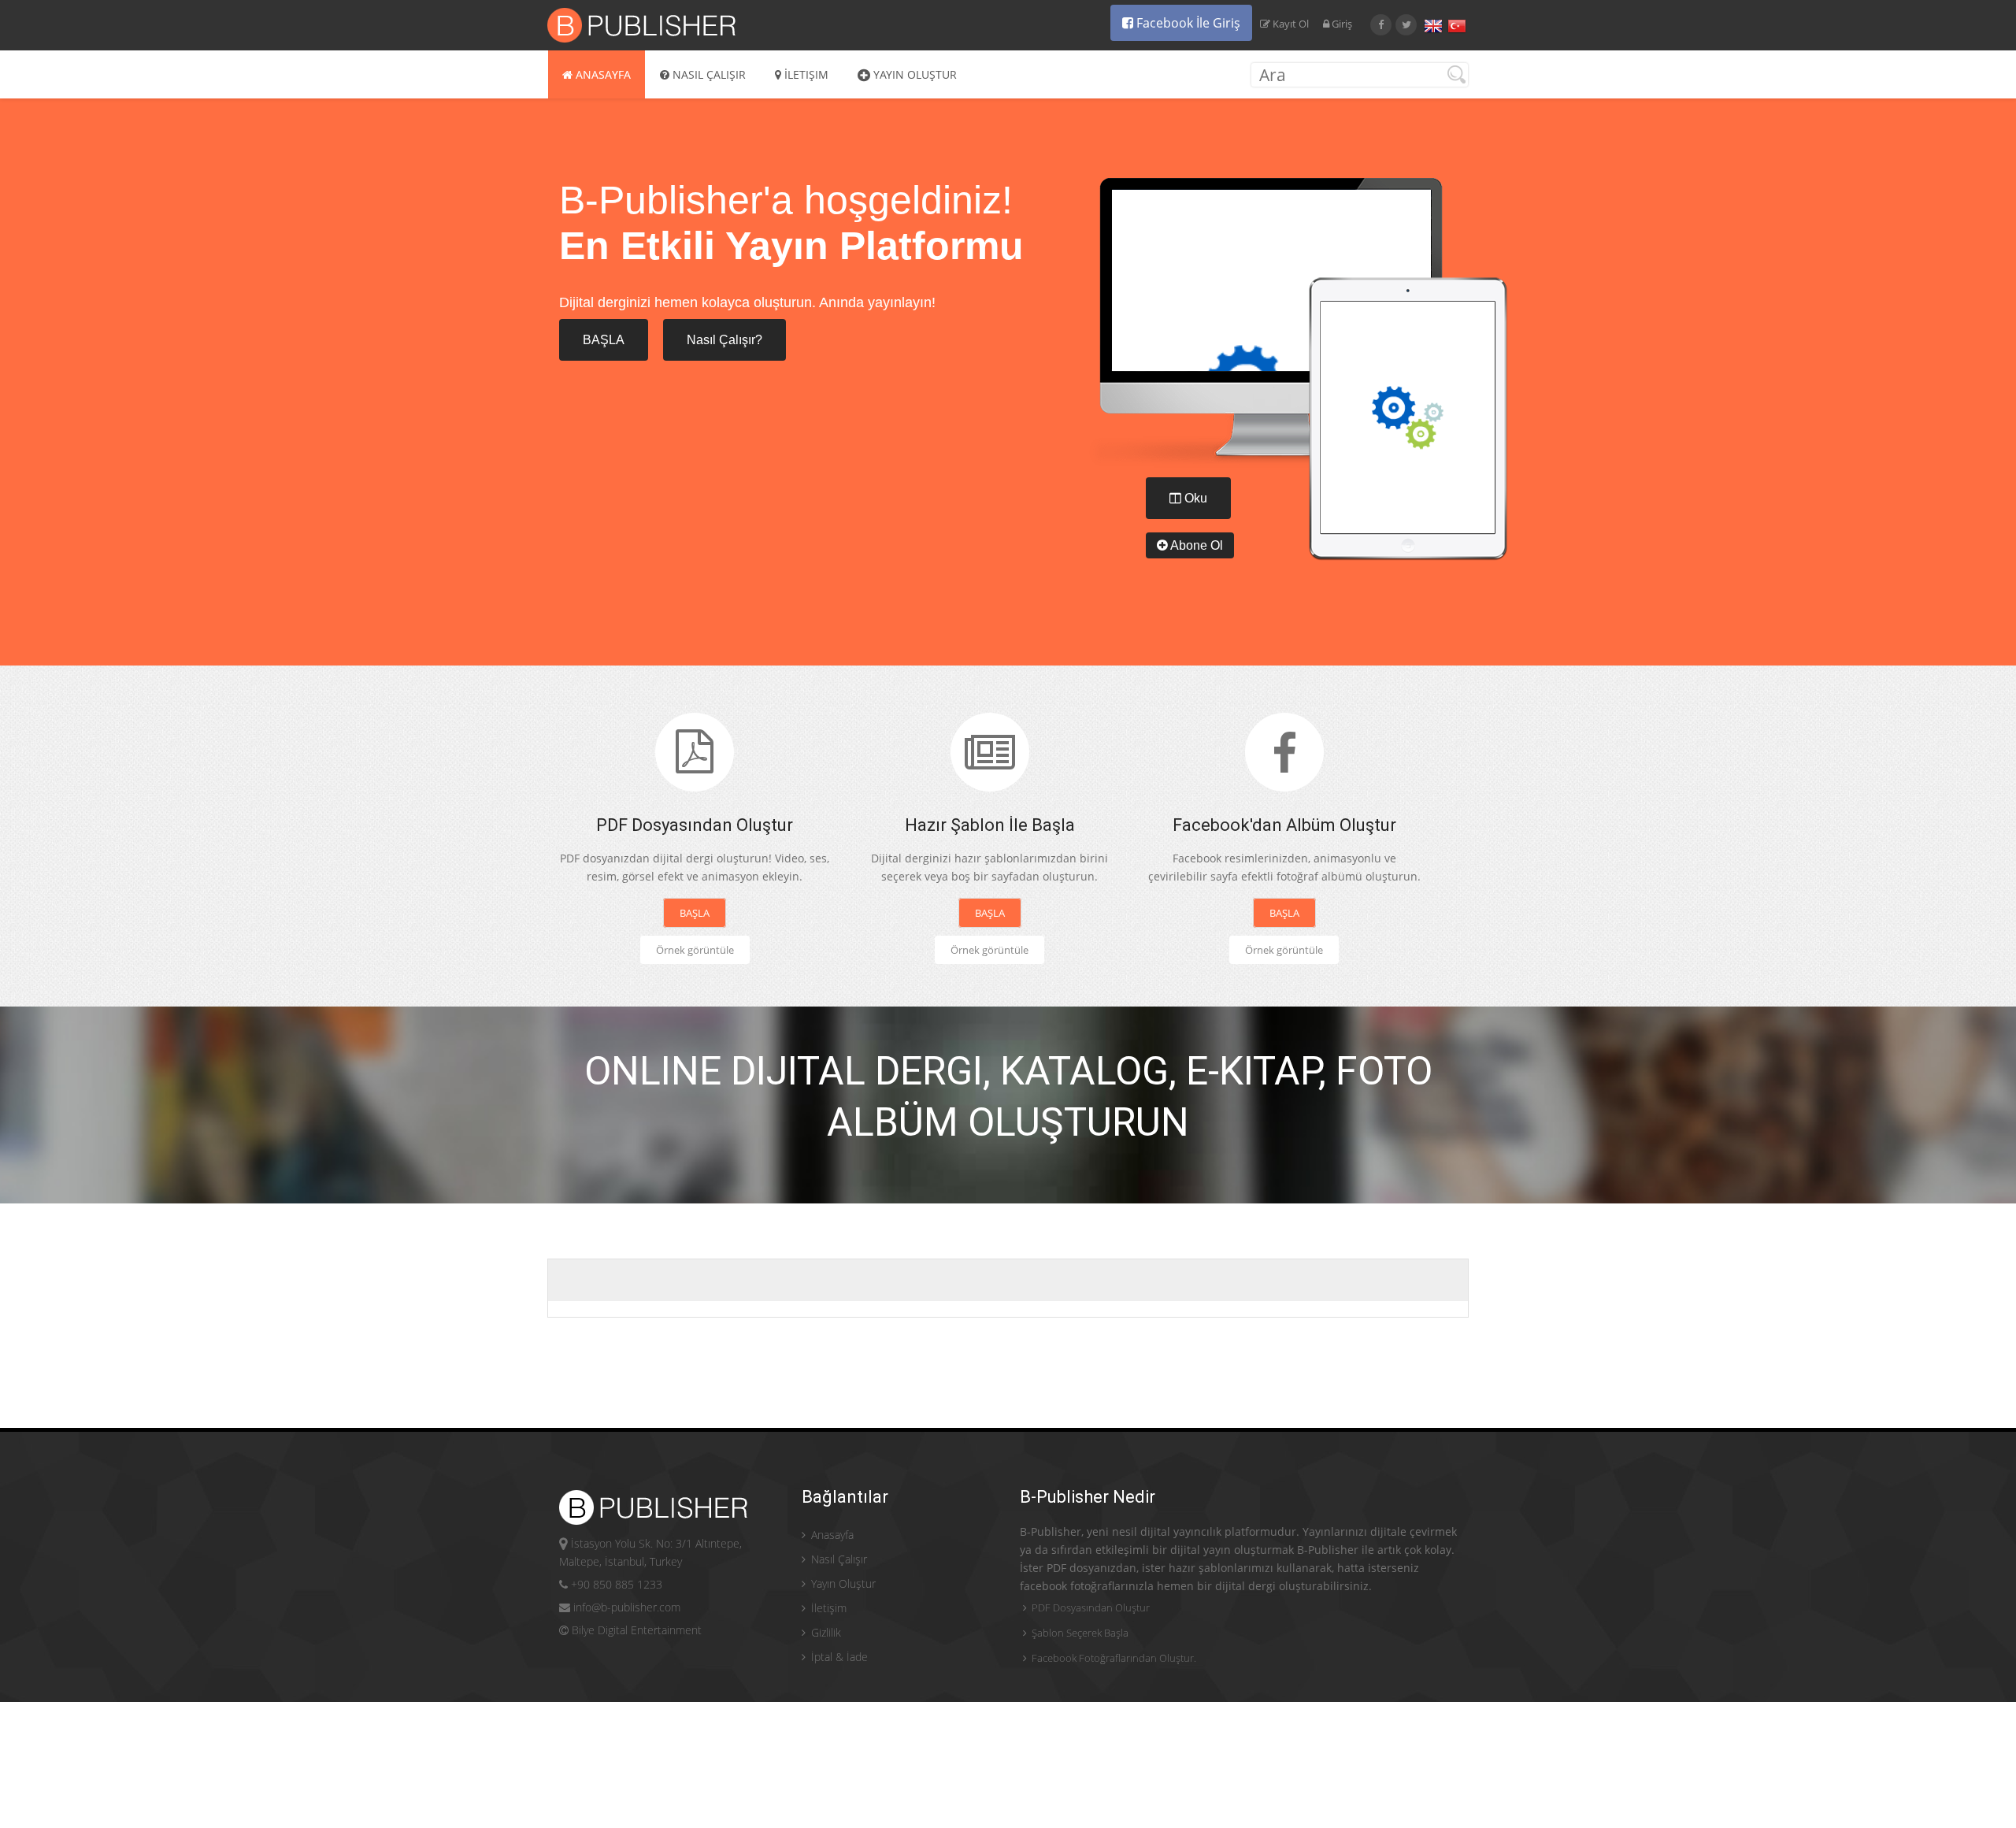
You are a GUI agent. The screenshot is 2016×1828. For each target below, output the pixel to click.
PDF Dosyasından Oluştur (1090, 1607)
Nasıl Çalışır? (724, 340)
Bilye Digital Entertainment (635, 1630)
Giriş (1342, 24)
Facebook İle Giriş (1187, 23)
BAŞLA (604, 340)
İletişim (805, 74)
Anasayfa (602, 74)
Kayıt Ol (1291, 24)
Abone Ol (1195, 545)
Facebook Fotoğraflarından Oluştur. (1113, 1658)
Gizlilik (825, 1632)
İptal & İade (838, 1657)
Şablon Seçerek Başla (1079, 1633)
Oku (1194, 498)
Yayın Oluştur (913, 74)
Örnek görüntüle (695, 950)
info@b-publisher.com (625, 1607)
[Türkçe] (1457, 26)
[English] (1433, 26)
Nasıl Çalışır (708, 74)
